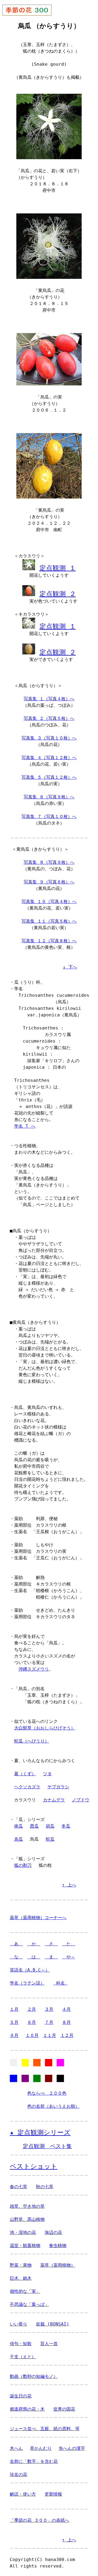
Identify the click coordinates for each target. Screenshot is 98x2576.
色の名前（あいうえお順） (53, 2106)
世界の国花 (64, 2409)
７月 (49, 2022)
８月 (66, 2022)
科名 (60, 1983)
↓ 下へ (70, 967)
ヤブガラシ (58, 1787)
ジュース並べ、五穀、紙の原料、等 (45, 2429)
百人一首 (49, 2344)
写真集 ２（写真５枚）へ (49, 718)
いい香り (19, 2324)
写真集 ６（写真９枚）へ (49, 797)
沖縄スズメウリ (34, 1669)
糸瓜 (19, 1839)
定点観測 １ (58, 568)
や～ (69, 1957)
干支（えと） (23, 2357)
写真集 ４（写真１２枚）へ (49, 758)
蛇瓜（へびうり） (32, 1741)
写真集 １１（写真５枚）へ (49, 921)
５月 (14, 2022)
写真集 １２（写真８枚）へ (49, 941)
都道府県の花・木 (27, 2409)
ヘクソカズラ (27, 1787)
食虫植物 (58, 2246)
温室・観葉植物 (25, 2246)
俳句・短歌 (21, 2344)
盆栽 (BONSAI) (53, 2324)
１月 (14, 2009)
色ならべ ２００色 (47, 2093)
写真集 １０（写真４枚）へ (49, 902)
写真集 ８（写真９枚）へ (49, 862)
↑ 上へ (69, 1885)
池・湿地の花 (23, 2232)
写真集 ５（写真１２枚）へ (49, 777)
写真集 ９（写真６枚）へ (49, 882)
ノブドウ (81, 1800)
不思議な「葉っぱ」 (29, 2304)
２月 (32, 2009)
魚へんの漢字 (72, 2448)
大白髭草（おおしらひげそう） (45, 1728)
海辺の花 (53, 2232)
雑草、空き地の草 (27, 2206)
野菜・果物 (21, 2265)
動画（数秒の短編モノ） (34, 2376)
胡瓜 (50, 1826)
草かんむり (41, 2448)
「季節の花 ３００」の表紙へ (39, 2520)
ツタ (47, 1774)
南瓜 (19, 1826)
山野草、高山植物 (27, 2219)
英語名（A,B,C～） (30, 1970)
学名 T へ (25, 1126)
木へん (16, 2448)
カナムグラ (54, 1800)
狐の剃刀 (23, 1865)
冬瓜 (66, 1826)
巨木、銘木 (21, 2278)
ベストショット (34, 2166)
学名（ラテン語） (27, 1983)
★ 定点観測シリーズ (40, 2133)
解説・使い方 (23, 2494)
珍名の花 (19, 2474)
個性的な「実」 (25, 2291)
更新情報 (53, 2494)
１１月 (50, 2035)
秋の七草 (45, 2187)
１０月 (32, 2035)
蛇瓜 (50, 1839)
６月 (32, 2022)
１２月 (67, 2035)
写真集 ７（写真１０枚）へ (49, 816)
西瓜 (34, 1826)
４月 (66, 2009)
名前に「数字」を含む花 (34, 2461)
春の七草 (19, 2187)
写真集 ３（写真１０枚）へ (49, 738)
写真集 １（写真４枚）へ (49, 699)
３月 (49, 2009)
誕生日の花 (21, 2396)
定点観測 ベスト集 (47, 2146)
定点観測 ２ (58, 594)
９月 (14, 2035)
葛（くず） (25, 1774)
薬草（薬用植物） (58, 2265)
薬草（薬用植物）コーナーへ (38, 1918)
